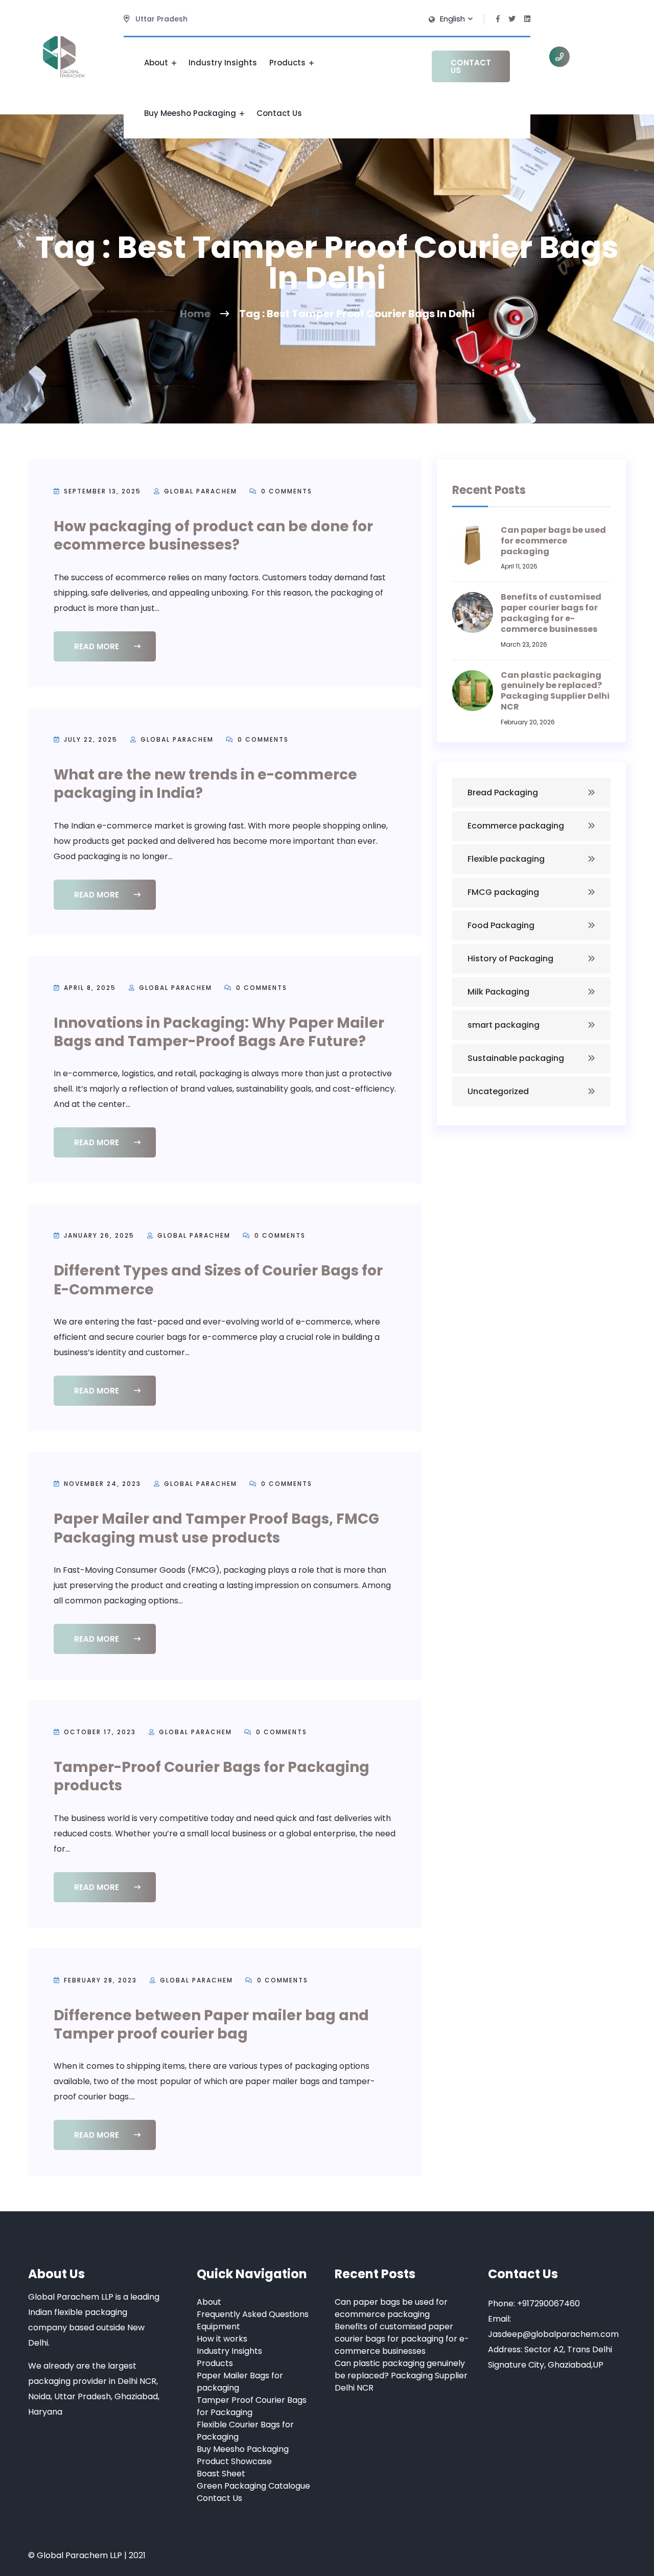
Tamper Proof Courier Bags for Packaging (252, 2406)
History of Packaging (510, 959)
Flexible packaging (506, 859)
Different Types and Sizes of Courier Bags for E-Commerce (218, 1280)
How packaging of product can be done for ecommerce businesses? (213, 536)
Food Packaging (501, 925)
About (157, 63)
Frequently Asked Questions (253, 2314)
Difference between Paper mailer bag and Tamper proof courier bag (211, 2025)
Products (288, 63)
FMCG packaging (503, 892)
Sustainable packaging (516, 1058)
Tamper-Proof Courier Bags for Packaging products (212, 1776)
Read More (98, 646)
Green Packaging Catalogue (253, 2486)
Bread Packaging (503, 793)
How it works (222, 2339)
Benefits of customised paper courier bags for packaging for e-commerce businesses (551, 613)
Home (195, 314)
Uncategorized (498, 1091)
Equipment (218, 2326)
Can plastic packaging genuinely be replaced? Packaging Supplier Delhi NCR (555, 691)
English (453, 19)
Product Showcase (234, 2461)
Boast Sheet (221, 2474)
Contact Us (279, 113)
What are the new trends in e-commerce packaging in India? (205, 784)
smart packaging (504, 1025)
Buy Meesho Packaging (191, 113)
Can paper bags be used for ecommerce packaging (553, 541)
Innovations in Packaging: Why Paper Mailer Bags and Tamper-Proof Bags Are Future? (219, 1032)
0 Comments (285, 491)
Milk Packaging (498, 992)
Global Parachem (201, 491)
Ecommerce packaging (516, 826)
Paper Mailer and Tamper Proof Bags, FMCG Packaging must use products (216, 1528)
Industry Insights (223, 63)
